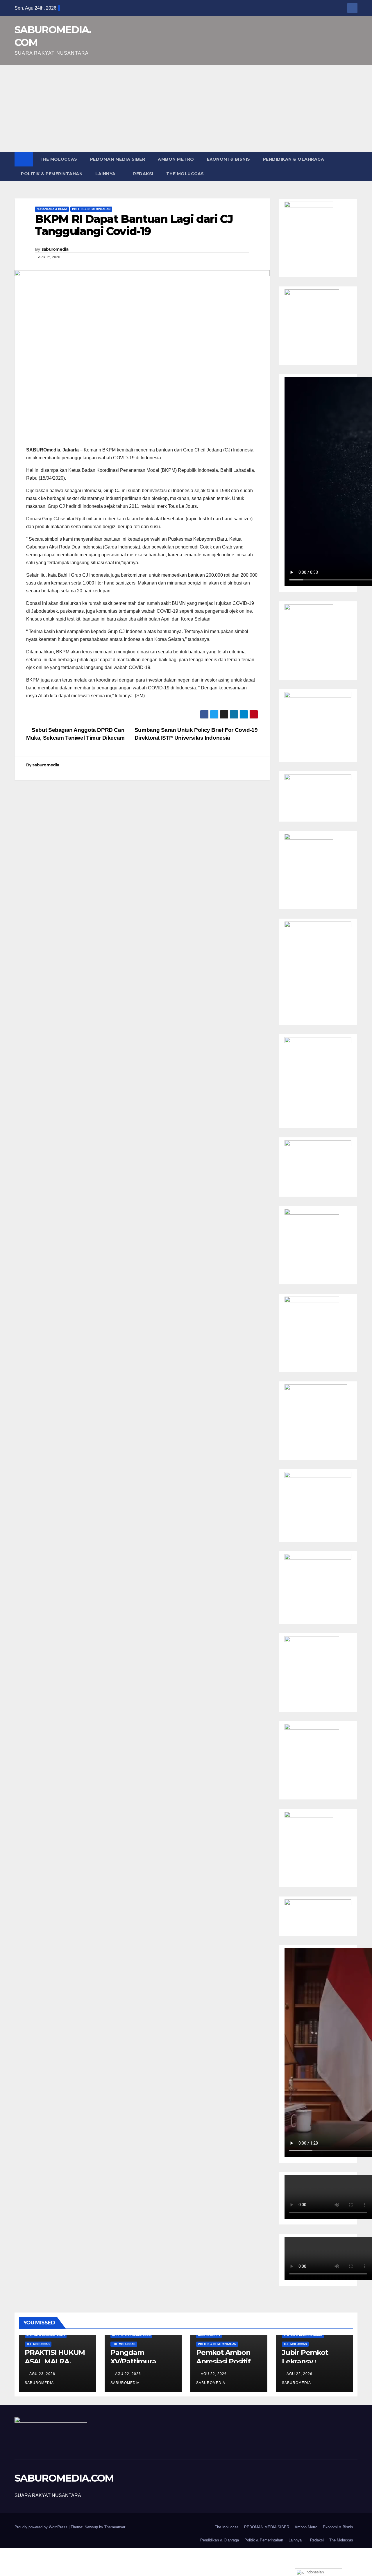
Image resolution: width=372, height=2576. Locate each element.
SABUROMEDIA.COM (64, 2478)
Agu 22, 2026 (128, 2374)
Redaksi (143, 174)
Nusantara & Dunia (52, 209)
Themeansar (115, 2527)
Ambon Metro (176, 159)
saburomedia (55, 249)
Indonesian (314, 2572)
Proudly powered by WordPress (42, 2527)
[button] (353, 166)
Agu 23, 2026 (42, 2374)
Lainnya (105, 174)
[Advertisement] (186, 108)
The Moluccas (58, 159)
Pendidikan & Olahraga (294, 159)
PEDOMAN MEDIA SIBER (118, 159)
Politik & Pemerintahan (52, 174)
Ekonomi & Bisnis (229, 159)
